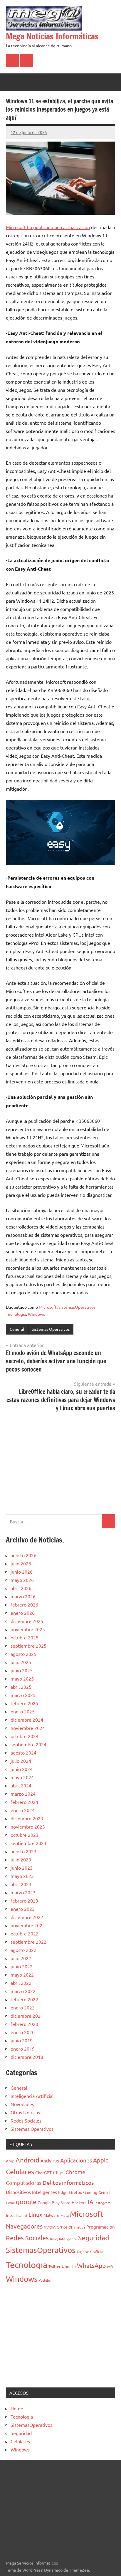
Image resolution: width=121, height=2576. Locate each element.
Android (27, 2160)
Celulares (20, 2171)
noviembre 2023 (28, 1826)
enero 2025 (23, 1711)
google (26, 2202)
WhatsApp (91, 2265)
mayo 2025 (22, 1678)
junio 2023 (22, 1868)
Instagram (102, 2203)
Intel (10, 2215)
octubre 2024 (25, 1736)
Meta (65, 2215)
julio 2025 (21, 1662)
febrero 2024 (24, 1802)
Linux (35, 2214)
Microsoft (48, 1307)
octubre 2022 (25, 1933)
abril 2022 (21, 1983)
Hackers (79, 2202)
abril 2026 (21, 1588)
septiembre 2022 (28, 1942)
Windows (36, 1314)
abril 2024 (21, 1785)
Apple (101, 2160)
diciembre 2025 (27, 1621)
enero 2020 (23, 2032)
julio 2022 (21, 1958)
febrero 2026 (24, 1604)
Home (17, 2408)
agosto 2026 (23, 1555)
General (17, 1329)
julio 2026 (21, 1563)
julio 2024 (21, 1761)
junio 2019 (22, 2040)
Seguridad (94, 2238)
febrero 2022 (24, 1999)
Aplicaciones (76, 2160)
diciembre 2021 (27, 2016)
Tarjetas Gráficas (90, 2251)
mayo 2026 (22, 1580)
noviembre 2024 (28, 1728)
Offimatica (77, 2227)
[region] (60, 1462)
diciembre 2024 (27, 1720)
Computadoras (24, 2183)
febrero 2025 (24, 1703)
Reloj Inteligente (63, 2239)
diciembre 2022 (27, 1917)
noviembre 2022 (28, 1925)
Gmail (10, 2203)
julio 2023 (21, 1859)
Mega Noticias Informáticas (52, 36)
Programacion (101, 2227)
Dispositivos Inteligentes (31, 2192)
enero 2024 (23, 1810)
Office (62, 2227)
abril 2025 (21, 1687)
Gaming (90, 2192)
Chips (59, 2172)
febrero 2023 (24, 1901)
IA (90, 2202)
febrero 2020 (24, 2024)
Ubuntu (69, 2266)
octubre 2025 (25, 1637)
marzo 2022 (23, 1991)
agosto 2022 (23, 1950)
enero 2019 (23, 2049)
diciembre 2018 (27, 2057)
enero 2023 (23, 1909)
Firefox (75, 2192)
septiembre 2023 (28, 1843)
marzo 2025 (23, 1695)
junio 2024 (22, 1769)
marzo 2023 (23, 1892)
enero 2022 (23, 2007)
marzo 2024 (23, 1794)
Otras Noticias (25, 2112)
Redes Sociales (26, 2120)
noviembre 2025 (28, 1629)
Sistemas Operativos (51, 1329)
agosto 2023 (23, 1851)
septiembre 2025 (28, 1646)
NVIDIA (50, 2227)
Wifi (110, 2266)
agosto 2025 (23, 1654)
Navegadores (24, 2226)
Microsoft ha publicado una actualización (48, 227)
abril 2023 (21, 1884)
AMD (10, 2161)
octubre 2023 (25, 1835)
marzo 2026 (23, 1596)
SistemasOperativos (77, 1307)
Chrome (75, 2172)
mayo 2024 (22, 1777)
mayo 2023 (22, 1876)
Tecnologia (16, 1314)
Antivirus (50, 2161)
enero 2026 (23, 1613)
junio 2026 (22, 1572)
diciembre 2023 (27, 1818)
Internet (22, 2215)
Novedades (22, 2104)
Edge (63, 2192)
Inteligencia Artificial (32, 2096)
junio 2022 (22, 1966)
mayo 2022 (22, 1975)
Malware (51, 2215)
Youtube (45, 2280)
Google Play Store (54, 2202)
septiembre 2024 (28, 1744)
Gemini (104, 2192)
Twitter (54, 2266)
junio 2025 (22, 1670)
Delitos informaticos (68, 2182)
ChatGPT (43, 2172)
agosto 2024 (23, 1752)
